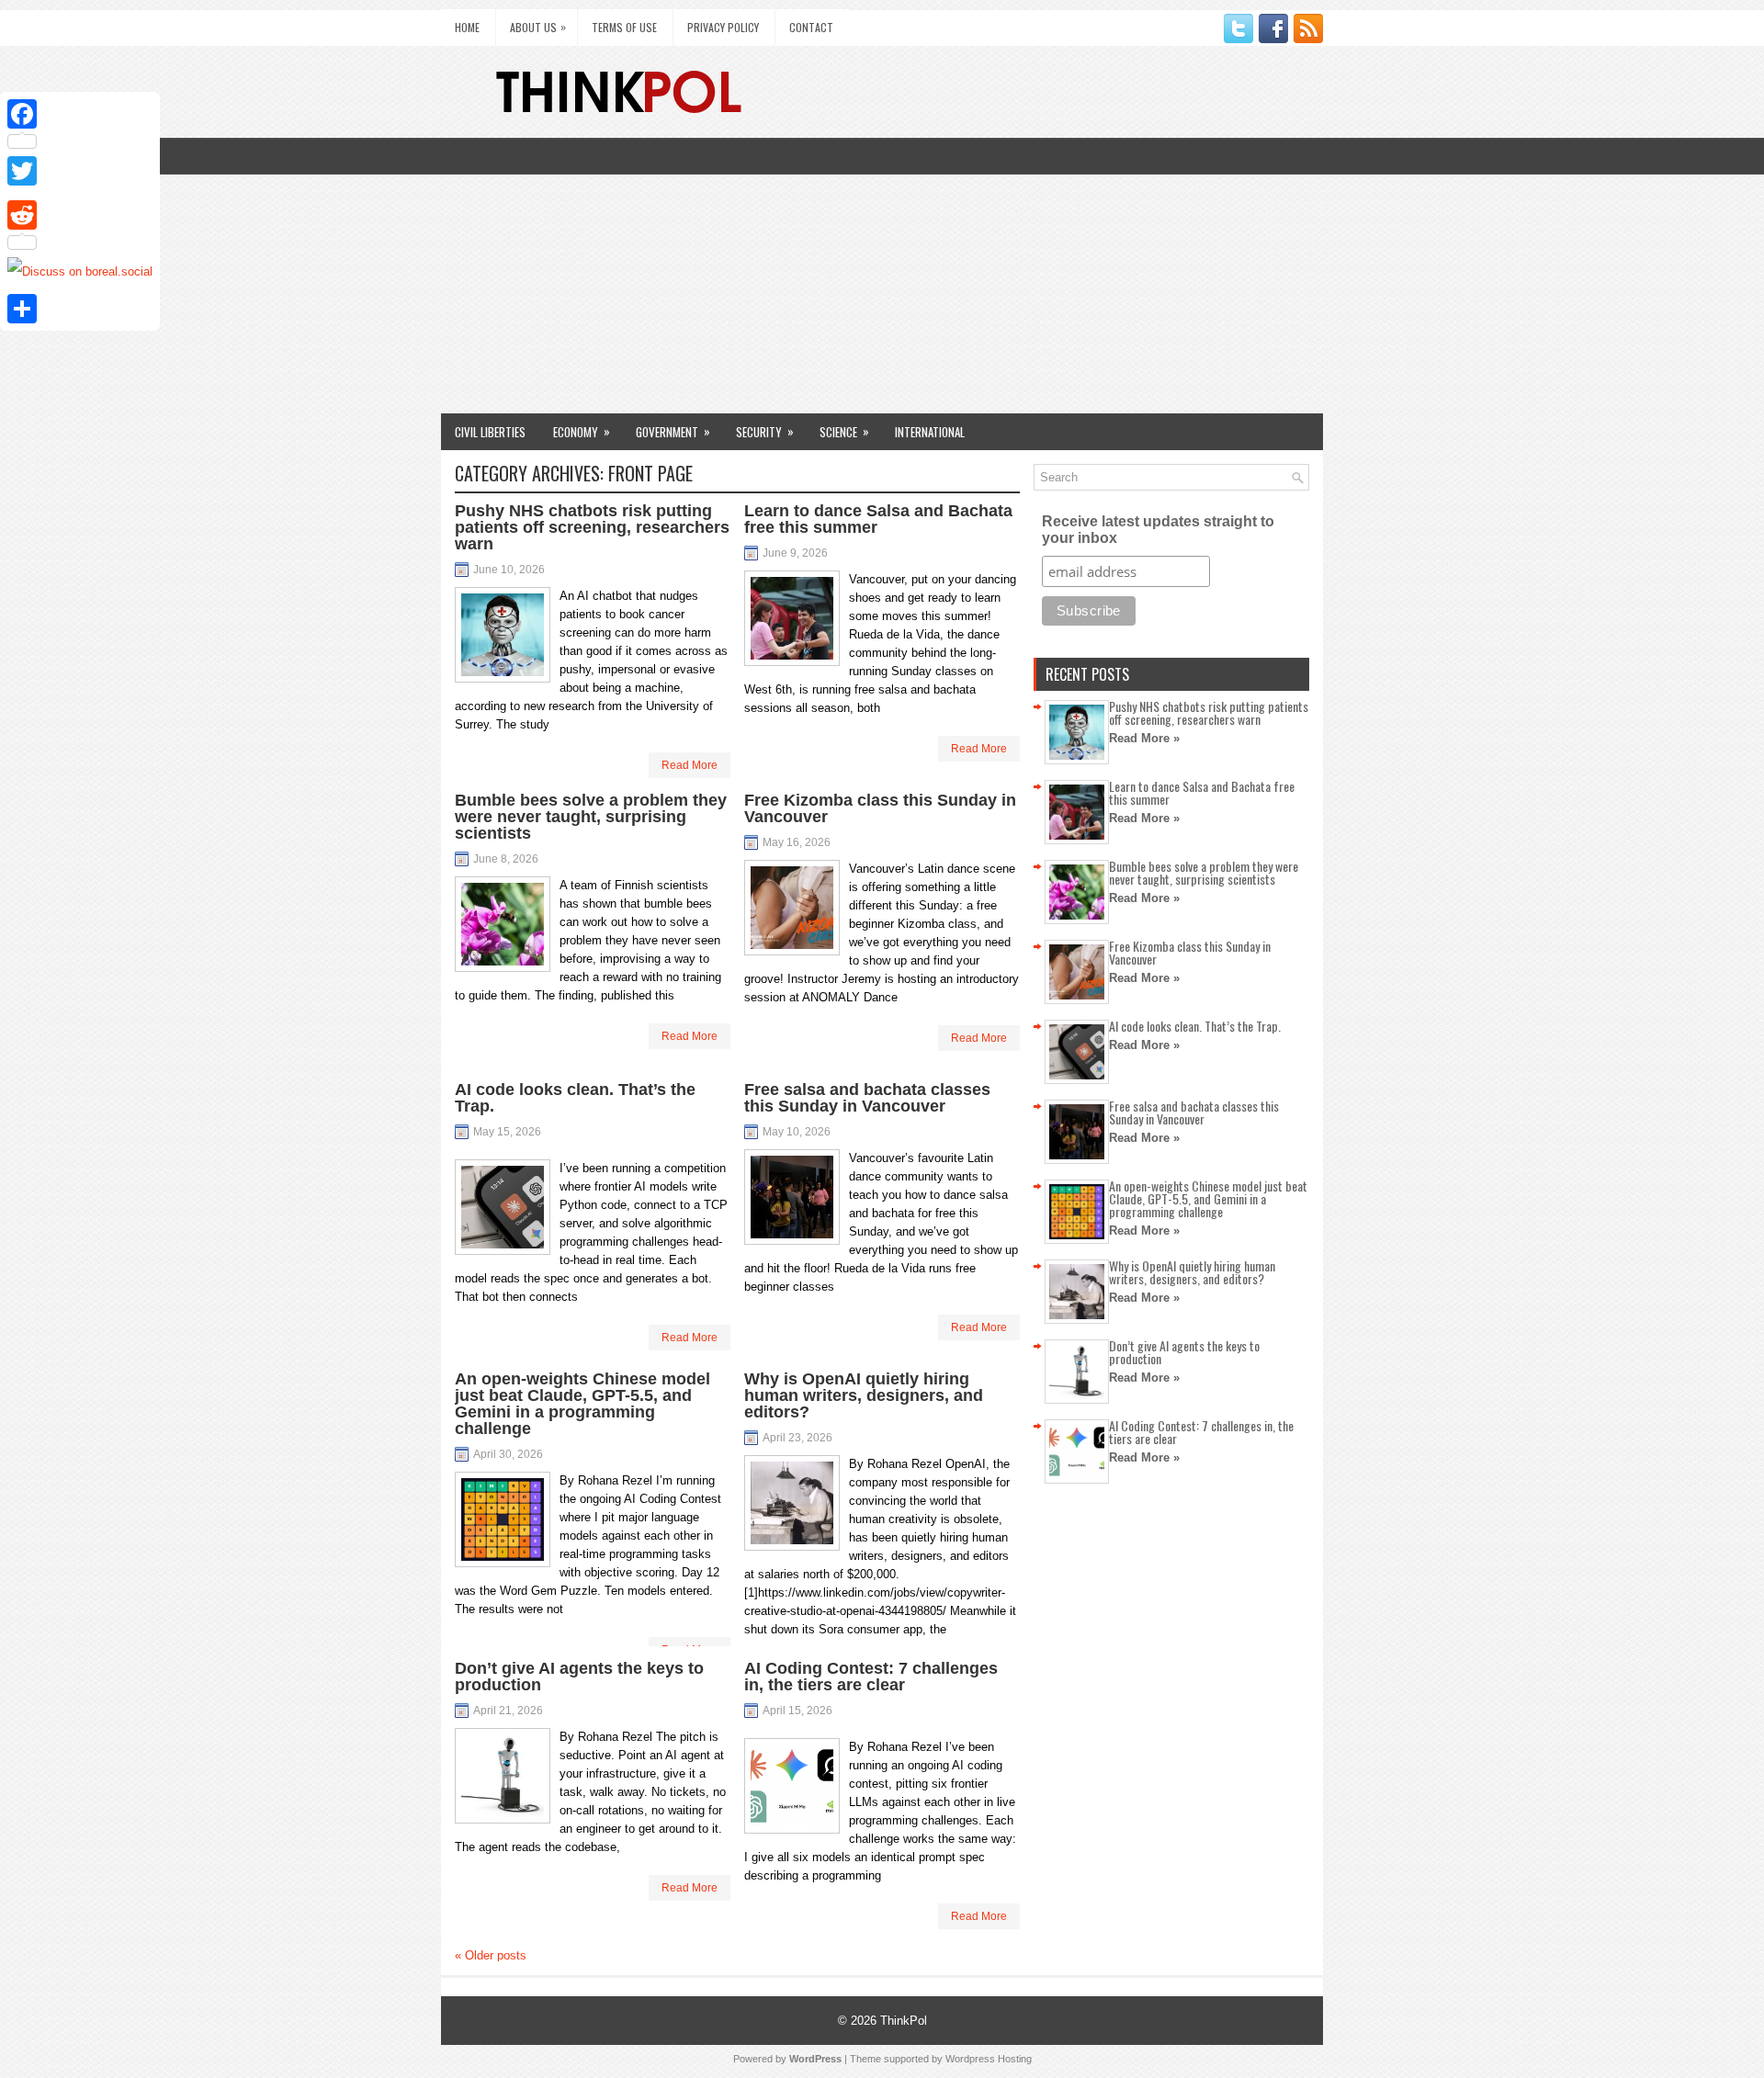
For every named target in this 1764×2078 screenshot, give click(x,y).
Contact (811, 27)
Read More (690, 765)
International (930, 432)
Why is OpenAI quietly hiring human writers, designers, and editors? (864, 1395)
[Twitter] (80, 171)
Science (844, 431)
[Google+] (80, 193)
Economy (582, 431)
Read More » (1144, 738)
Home (467, 27)
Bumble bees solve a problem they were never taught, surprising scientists (591, 817)
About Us (538, 27)
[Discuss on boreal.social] (80, 272)
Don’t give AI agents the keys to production (579, 1677)
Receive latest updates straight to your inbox (1158, 530)
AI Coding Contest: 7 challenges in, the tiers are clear (871, 1677)
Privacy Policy (723, 27)
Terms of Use (624, 27)
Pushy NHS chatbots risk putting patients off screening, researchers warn (592, 527)
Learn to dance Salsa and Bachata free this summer (878, 519)
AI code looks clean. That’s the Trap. (575, 1098)
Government (673, 431)
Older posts (491, 1955)
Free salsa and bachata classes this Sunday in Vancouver (867, 1098)
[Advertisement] (882, 276)
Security (765, 431)
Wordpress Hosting (989, 2059)
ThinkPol (904, 2021)
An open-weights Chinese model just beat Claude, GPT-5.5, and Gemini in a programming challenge (582, 1404)
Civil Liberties (490, 432)
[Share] (80, 309)
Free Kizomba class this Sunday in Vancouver (880, 808)
